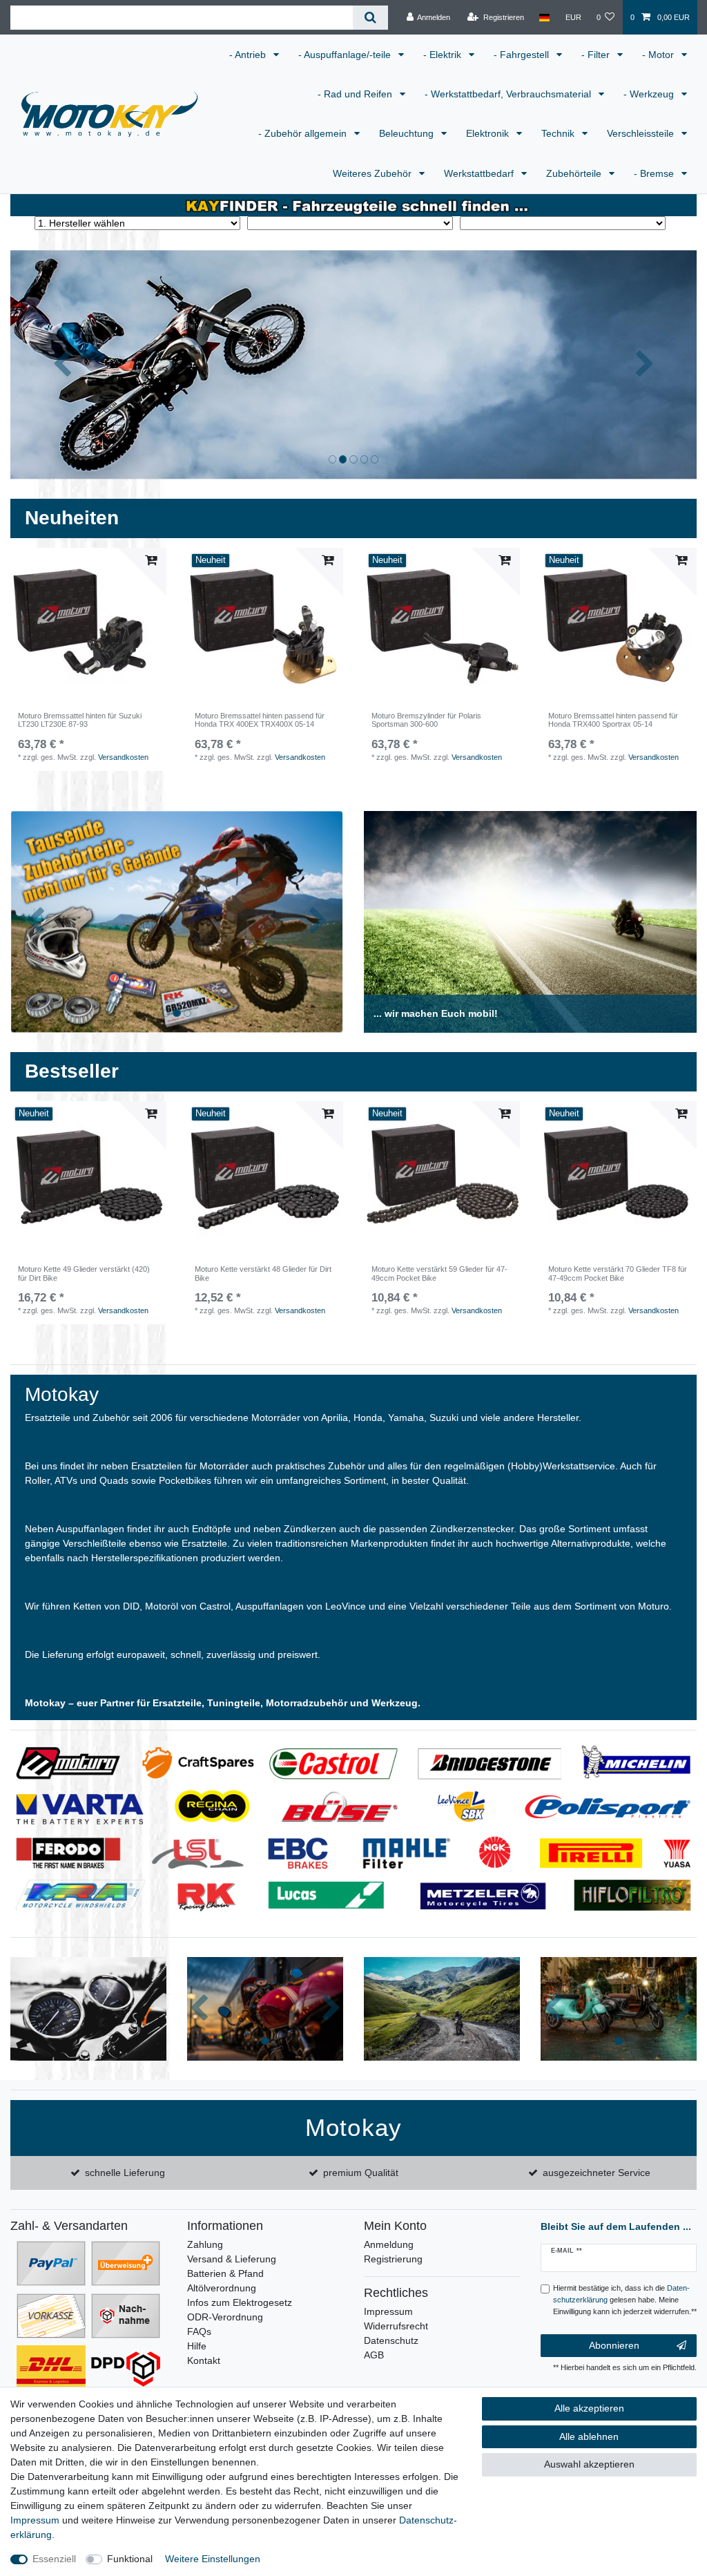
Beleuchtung (408, 133)
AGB (374, 2355)
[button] (62, 364)
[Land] (544, 17)
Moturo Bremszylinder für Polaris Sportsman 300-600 (426, 720)
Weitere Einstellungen (213, 2559)
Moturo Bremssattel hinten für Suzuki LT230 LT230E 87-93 (80, 720)
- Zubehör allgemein (304, 133)
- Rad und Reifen (356, 94)
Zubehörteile (575, 173)
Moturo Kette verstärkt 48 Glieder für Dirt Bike (263, 1273)
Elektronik (489, 133)
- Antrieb (249, 55)
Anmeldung (389, 2244)
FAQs (199, 2331)
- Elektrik (444, 55)
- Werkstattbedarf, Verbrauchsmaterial (509, 94)
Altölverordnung (222, 2288)
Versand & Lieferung (232, 2259)
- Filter (597, 55)
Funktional (130, 2559)
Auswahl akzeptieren (589, 2464)
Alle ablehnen (589, 2436)
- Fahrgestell (523, 55)
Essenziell (54, 2559)
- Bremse (655, 173)
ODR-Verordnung (225, 2317)
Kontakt (204, 2360)
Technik (559, 133)
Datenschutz (391, 2340)
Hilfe (197, 2346)
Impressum (388, 2311)
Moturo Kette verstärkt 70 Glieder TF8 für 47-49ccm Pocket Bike (618, 1273)
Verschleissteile (642, 133)
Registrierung (393, 2259)
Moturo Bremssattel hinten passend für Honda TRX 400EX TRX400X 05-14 (260, 720)
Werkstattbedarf (480, 173)
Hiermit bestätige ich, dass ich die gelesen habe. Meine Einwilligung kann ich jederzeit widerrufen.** (625, 2300)
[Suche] (370, 18)
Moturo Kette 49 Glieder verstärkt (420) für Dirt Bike (84, 1273)
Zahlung (205, 2244)
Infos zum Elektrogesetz (240, 2302)
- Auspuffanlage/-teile (346, 55)
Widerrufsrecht (396, 2326)
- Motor (659, 55)
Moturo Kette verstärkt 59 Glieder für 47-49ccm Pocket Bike (439, 1273)
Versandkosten (123, 757)
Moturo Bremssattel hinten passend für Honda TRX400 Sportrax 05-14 (613, 720)
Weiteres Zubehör (374, 173)
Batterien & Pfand (225, 2273)
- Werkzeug (650, 94)
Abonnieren (614, 2345)
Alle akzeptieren (589, 2408)
